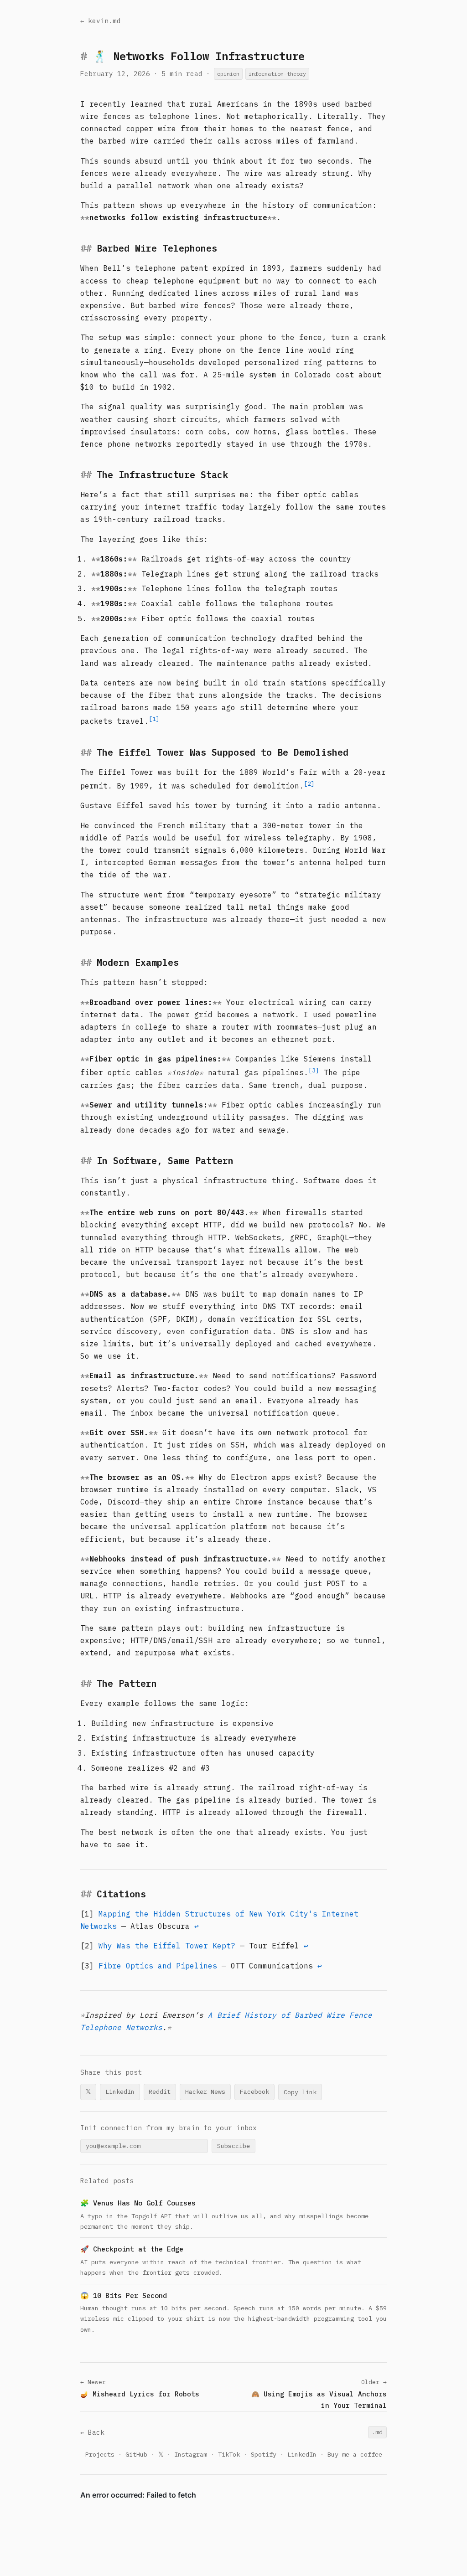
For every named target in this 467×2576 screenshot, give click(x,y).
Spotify (264, 2454)
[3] (314, 1070)
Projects (100, 2454)
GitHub (136, 2454)
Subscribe (233, 2146)
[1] (154, 719)
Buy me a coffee (355, 2454)
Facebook (254, 2092)
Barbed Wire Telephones (157, 248)
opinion (228, 74)
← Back (92, 2432)
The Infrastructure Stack (162, 475)
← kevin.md (101, 21)
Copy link (300, 2092)
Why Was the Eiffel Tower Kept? (167, 1946)
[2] (309, 783)
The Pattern (127, 1683)
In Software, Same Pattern (165, 1161)
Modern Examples (138, 962)
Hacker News (205, 2092)
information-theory (277, 74)
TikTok (229, 2454)
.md (377, 2432)
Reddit (160, 2092)
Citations (121, 1894)
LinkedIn (120, 2092)
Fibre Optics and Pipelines (158, 1966)
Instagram (191, 2454)
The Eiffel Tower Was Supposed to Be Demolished (223, 752)
